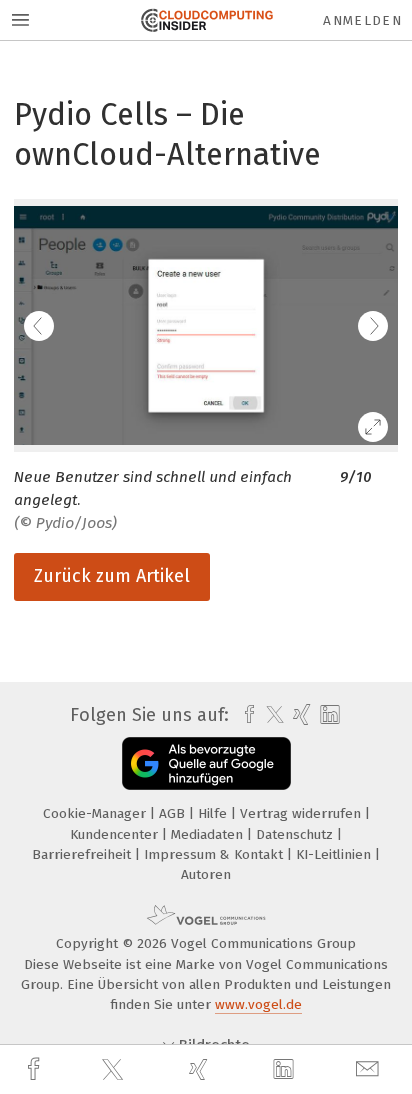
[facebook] (36, 1069)
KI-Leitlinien (335, 854)
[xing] (201, 1069)
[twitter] (115, 1070)
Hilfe (214, 813)
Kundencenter (116, 834)
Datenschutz (296, 834)
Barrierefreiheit (83, 854)
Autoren (206, 874)
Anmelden (362, 20)
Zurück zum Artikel (112, 576)
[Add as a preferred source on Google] (206, 763)
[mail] (370, 1069)
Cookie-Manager (96, 813)
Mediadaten (209, 834)
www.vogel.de (258, 1004)
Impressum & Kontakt (215, 854)
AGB (174, 813)
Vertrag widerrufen (302, 813)
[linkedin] (286, 1070)
